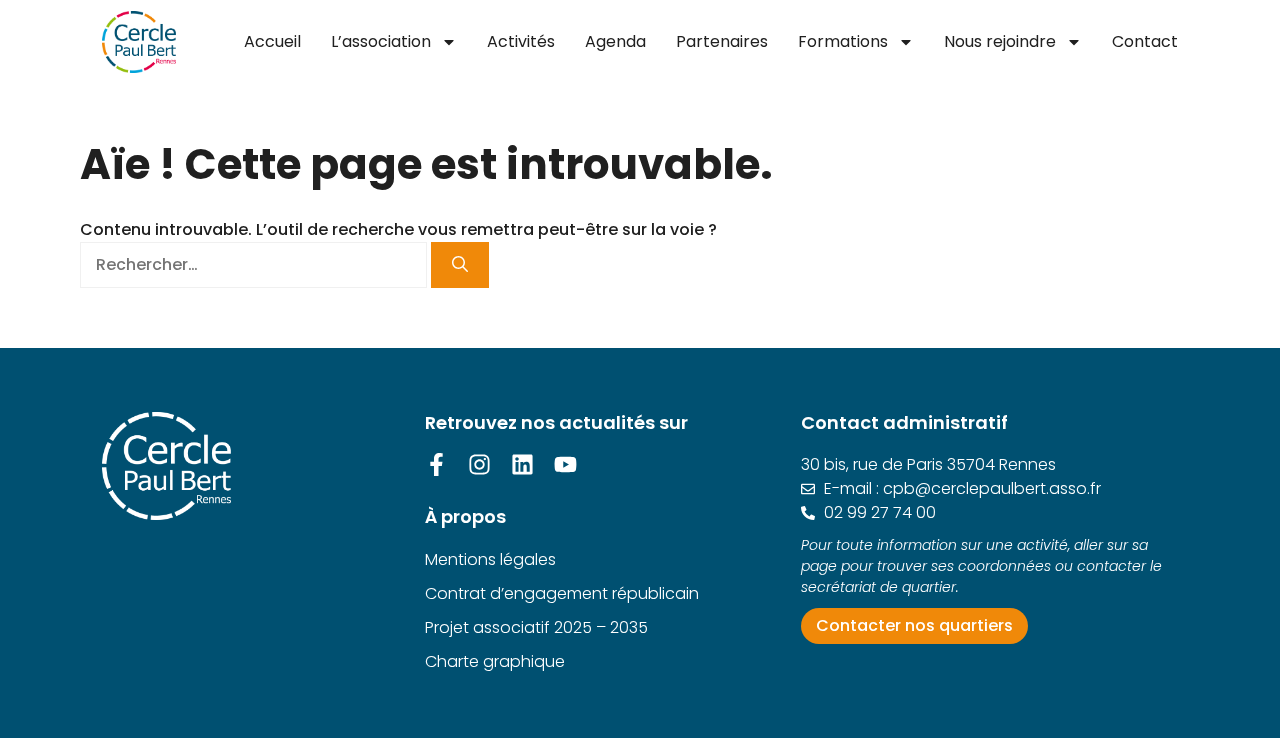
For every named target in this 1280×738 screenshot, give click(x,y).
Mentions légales (490, 559)
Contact (1145, 41)
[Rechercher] (460, 265)
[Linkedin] (522, 464)
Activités (521, 41)
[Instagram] (479, 464)
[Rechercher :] (255, 264)
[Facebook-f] (436, 464)
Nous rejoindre (1000, 41)
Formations (843, 41)
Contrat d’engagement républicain (562, 593)
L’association (381, 41)
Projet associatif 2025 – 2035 (536, 627)
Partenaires (722, 41)
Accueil (272, 41)
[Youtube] (565, 464)
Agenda (615, 41)
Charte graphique (495, 661)
